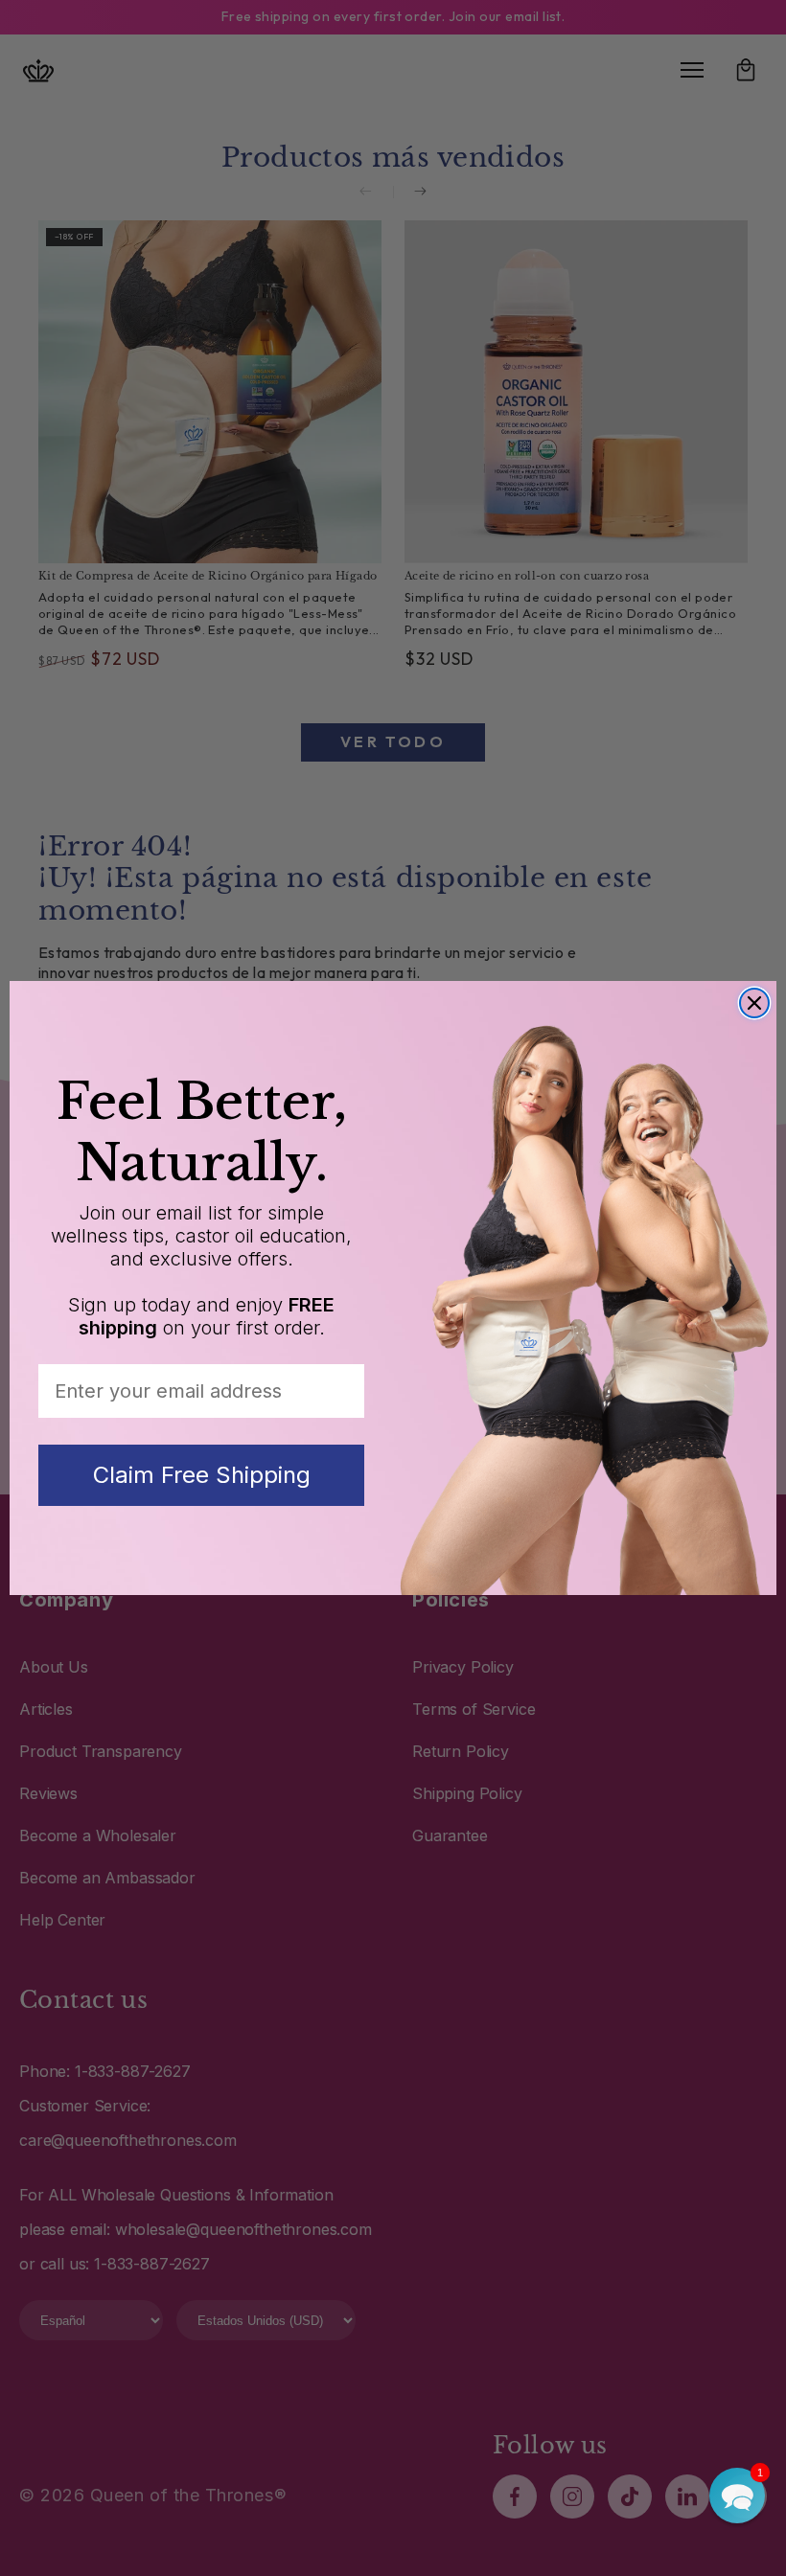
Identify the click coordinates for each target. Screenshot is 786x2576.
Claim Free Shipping (202, 1475)
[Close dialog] (754, 1003)
